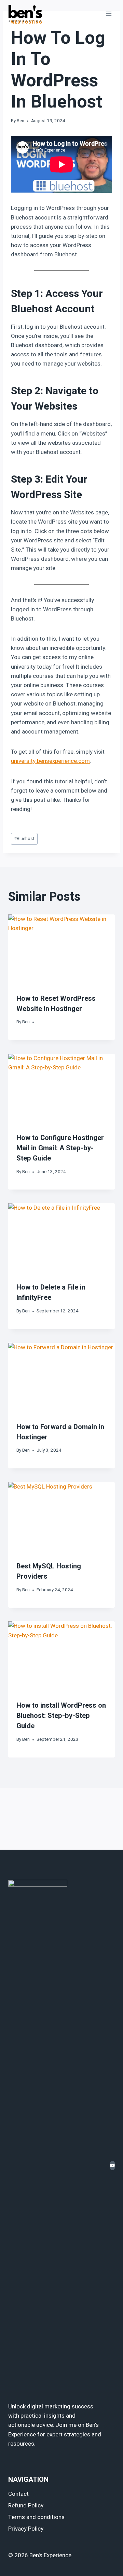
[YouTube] (112, 2166)
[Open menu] (108, 13)
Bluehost (24, 839)
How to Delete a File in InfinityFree (51, 1292)
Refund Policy (26, 2506)
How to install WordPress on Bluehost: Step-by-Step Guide (61, 1716)
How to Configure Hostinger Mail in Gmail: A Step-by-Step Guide (60, 1148)
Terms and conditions (36, 2517)
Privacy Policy (26, 2529)
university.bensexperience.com (50, 761)
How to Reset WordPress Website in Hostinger (56, 1004)
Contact (18, 2494)
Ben (20, 121)
